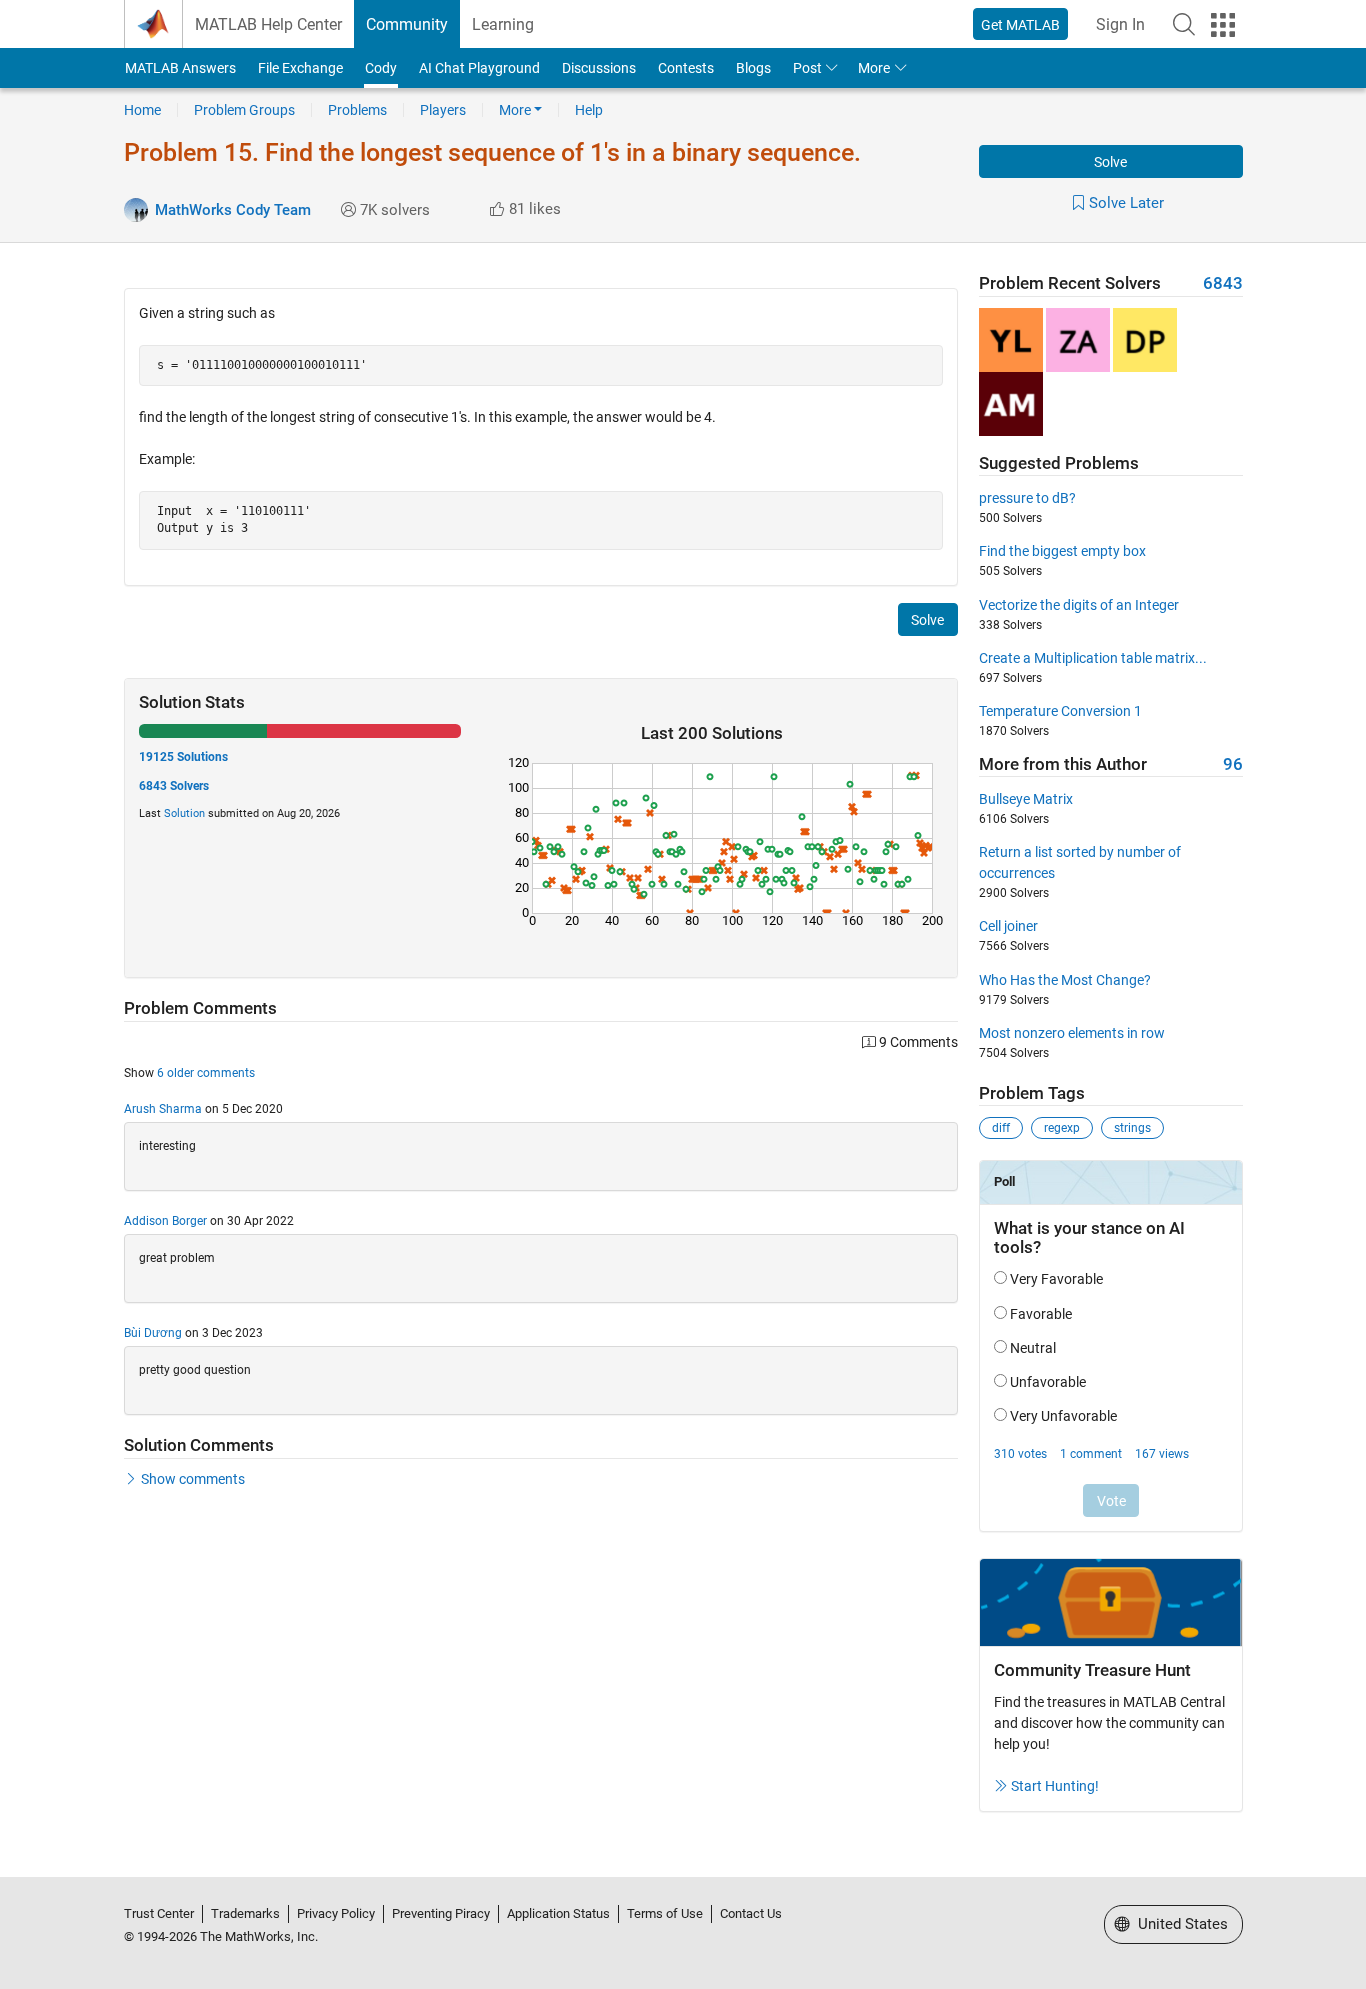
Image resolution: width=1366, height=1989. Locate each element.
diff (1001, 1128)
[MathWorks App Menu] (1223, 25)
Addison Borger (165, 1221)
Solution (184, 813)
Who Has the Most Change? (1065, 980)
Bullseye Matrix (1026, 799)
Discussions (599, 68)
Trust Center (159, 1913)
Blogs (753, 68)
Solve (1110, 162)
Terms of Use (665, 1913)
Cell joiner (1008, 926)
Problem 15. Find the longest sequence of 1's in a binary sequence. (492, 152)
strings (1132, 1128)
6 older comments (206, 1073)
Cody (381, 68)
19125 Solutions (183, 757)
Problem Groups (244, 110)
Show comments (193, 1479)
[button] (1184, 24)
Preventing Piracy (441, 1913)
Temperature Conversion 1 (1060, 711)
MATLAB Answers (180, 68)
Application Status (558, 1913)
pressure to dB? (1027, 498)
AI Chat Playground (479, 68)
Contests (686, 68)
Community (407, 24)
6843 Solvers (174, 786)
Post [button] (807, 68)
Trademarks (245, 1913)
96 (1233, 764)
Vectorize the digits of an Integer (1079, 605)
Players (443, 110)
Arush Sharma (163, 1109)
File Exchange (300, 68)
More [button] (874, 68)
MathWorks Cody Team (233, 210)
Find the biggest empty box (1062, 551)
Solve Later (1126, 203)
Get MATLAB (1020, 25)
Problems (357, 110)
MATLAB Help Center (268, 24)
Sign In (1120, 24)
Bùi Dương (153, 1333)
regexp (1062, 1128)
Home (142, 110)
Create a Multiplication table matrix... (1093, 658)
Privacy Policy (336, 1913)
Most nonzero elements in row (1072, 1033)
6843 (1223, 283)
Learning (503, 24)
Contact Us (751, 1913)
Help (589, 110)
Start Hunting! (1055, 1786)
